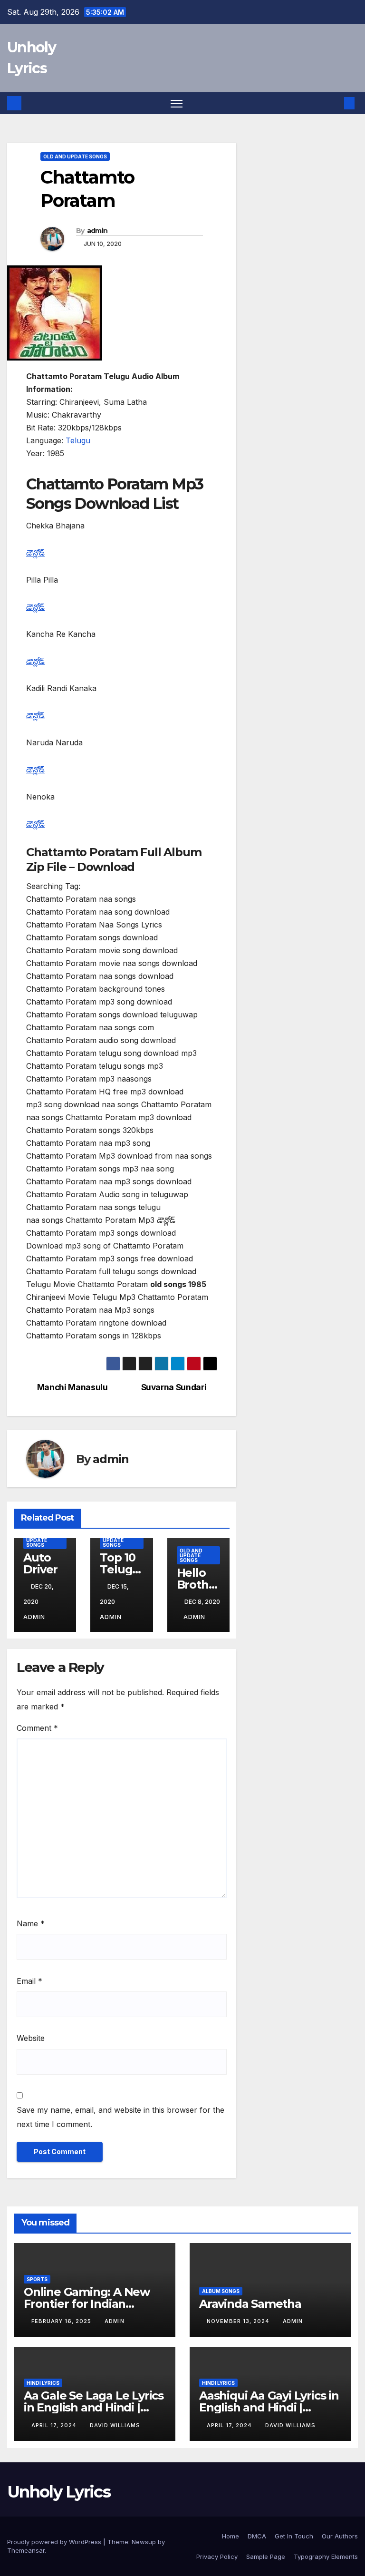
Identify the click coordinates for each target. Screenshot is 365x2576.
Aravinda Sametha (250, 2304)
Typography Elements (326, 2556)
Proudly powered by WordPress (55, 2542)
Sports (37, 2279)
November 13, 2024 (239, 2321)
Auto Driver (40, 1563)
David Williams (115, 2425)
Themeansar (26, 2550)
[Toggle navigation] (177, 103)
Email (29, 1981)
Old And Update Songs (75, 156)
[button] (334, 103)
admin (97, 231)
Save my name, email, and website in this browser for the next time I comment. (120, 2117)
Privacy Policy (217, 2556)
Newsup (144, 2542)
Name (31, 1923)
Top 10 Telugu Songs (120, 1569)
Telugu (78, 440)
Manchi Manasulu (72, 1387)
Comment (37, 1728)
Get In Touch (294, 2536)
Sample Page (266, 2556)
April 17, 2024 (55, 2425)
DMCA (257, 2536)
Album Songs (221, 2291)
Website (31, 2038)
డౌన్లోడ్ (35, 553)
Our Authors (340, 2536)
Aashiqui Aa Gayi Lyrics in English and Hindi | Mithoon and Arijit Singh (269, 2407)
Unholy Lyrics (59, 2492)
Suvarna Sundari (174, 1387)
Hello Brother (196, 1585)
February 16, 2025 (62, 2321)
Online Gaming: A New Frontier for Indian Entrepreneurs (87, 2304)
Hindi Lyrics (43, 2383)
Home (231, 2536)
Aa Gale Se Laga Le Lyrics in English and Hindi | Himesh (94, 2407)
